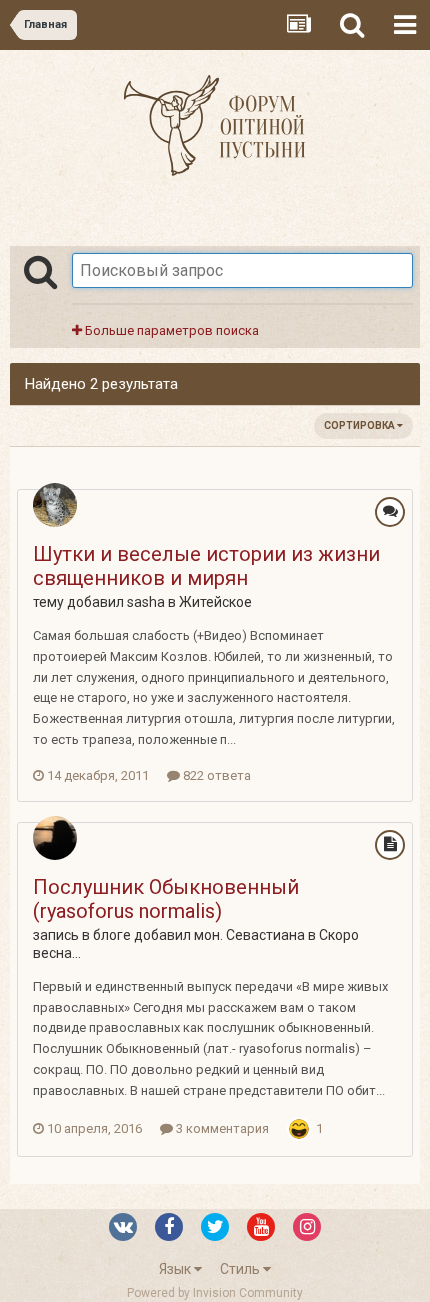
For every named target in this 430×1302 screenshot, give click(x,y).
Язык (176, 1269)
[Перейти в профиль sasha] (55, 505)
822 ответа (215, 775)
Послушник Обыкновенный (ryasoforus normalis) (166, 899)
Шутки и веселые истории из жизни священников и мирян (206, 566)
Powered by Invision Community (215, 1293)
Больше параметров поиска (170, 330)
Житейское (215, 602)
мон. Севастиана (249, 935)
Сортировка (360, 425)
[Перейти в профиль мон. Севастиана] (55, 838)
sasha (146, 602)
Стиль (241, 1269)
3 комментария (221, 1128)
